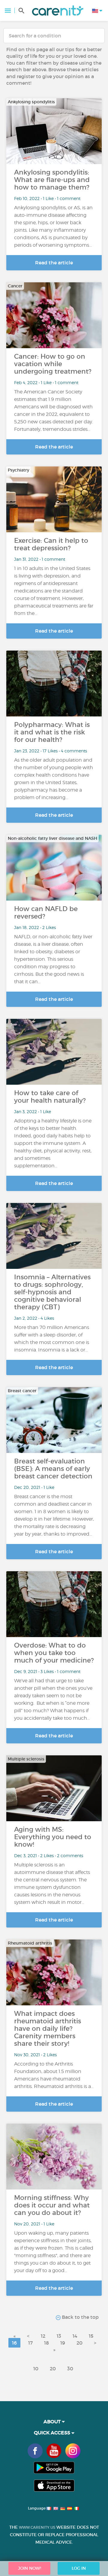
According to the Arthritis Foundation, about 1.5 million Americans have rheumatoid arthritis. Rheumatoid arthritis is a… (54, 2075)
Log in (79, 2568)
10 (36, 2369)
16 (14, 2343)
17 (30, 2343)
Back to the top (80, 2317)
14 (75, 2336)
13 (59, 2336)
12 (43, 2336)
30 (70, 2369)
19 (63, 2343)
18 (46, 2343)
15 (91, 2336)
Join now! (30, 2568)
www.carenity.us (37, 2527)
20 (79, 2343)
